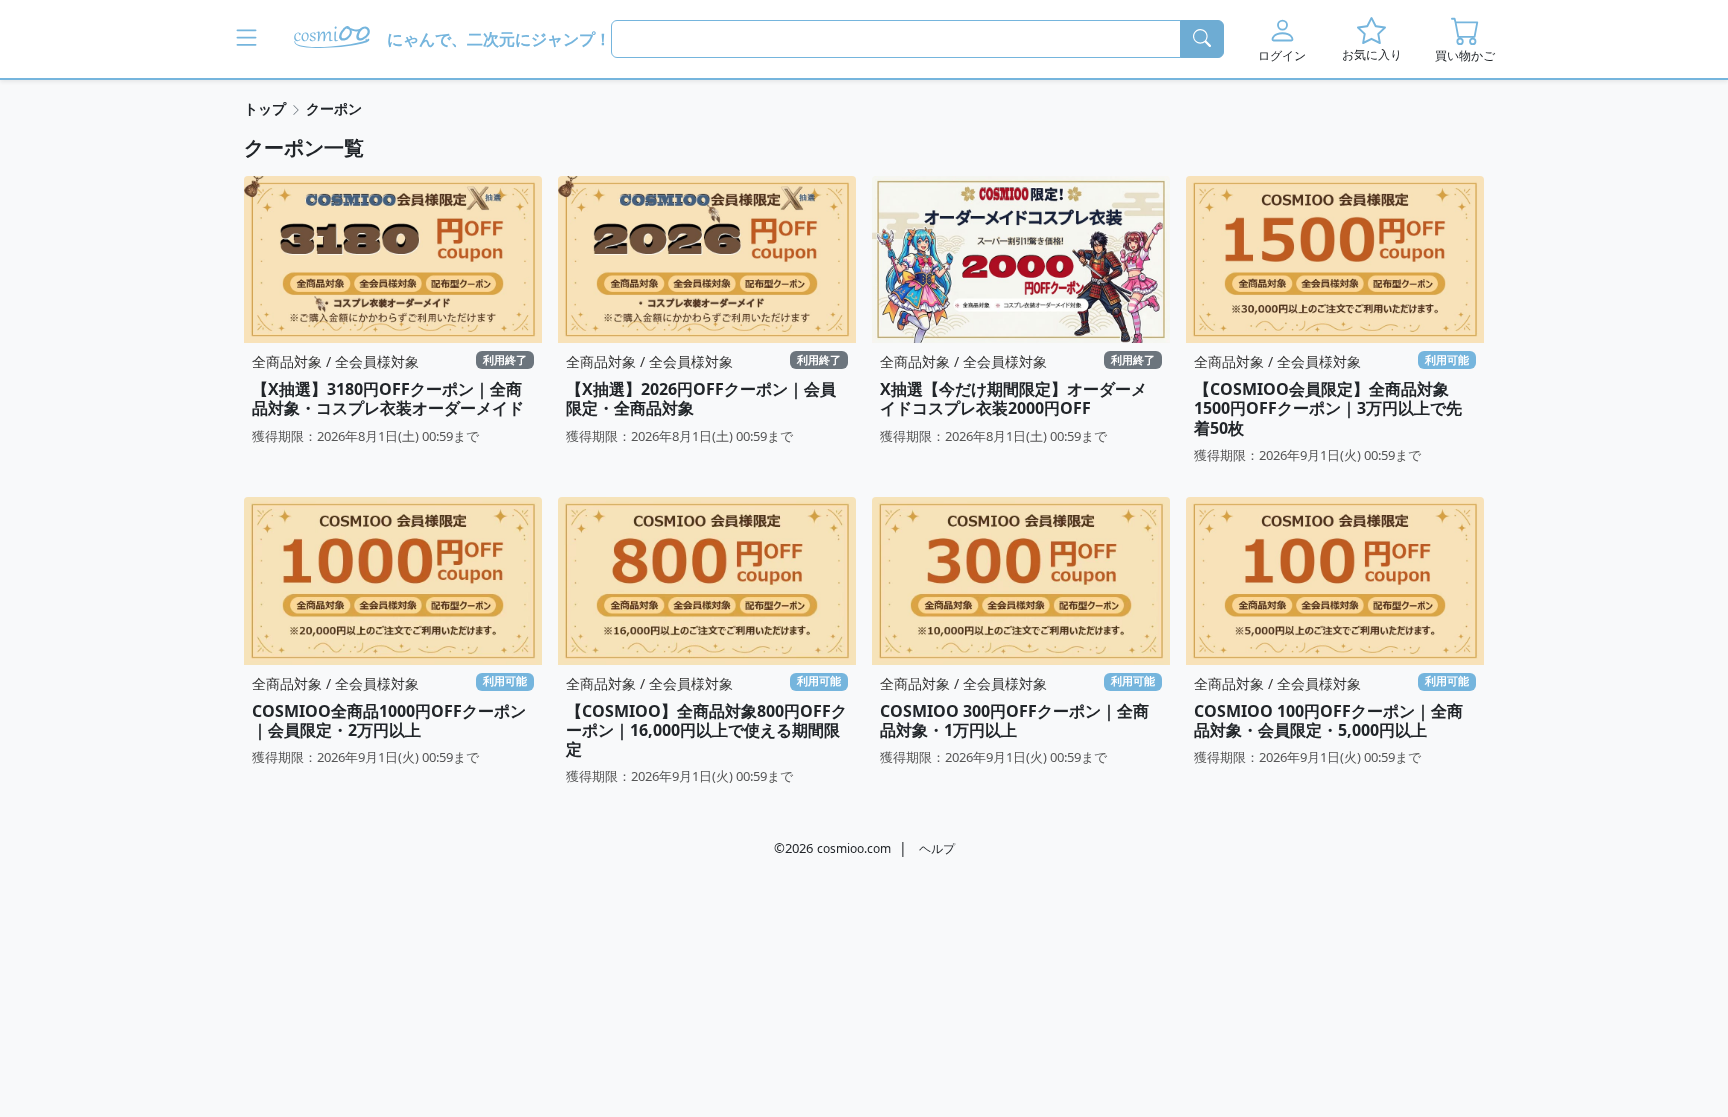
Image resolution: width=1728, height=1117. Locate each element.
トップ (265, 108)
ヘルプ (937, 848)
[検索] (1202, 39)
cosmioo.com (854, 848)
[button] (1282, 39)
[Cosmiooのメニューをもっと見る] (246, 38)
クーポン (334, 108)
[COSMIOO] (332, 39)
